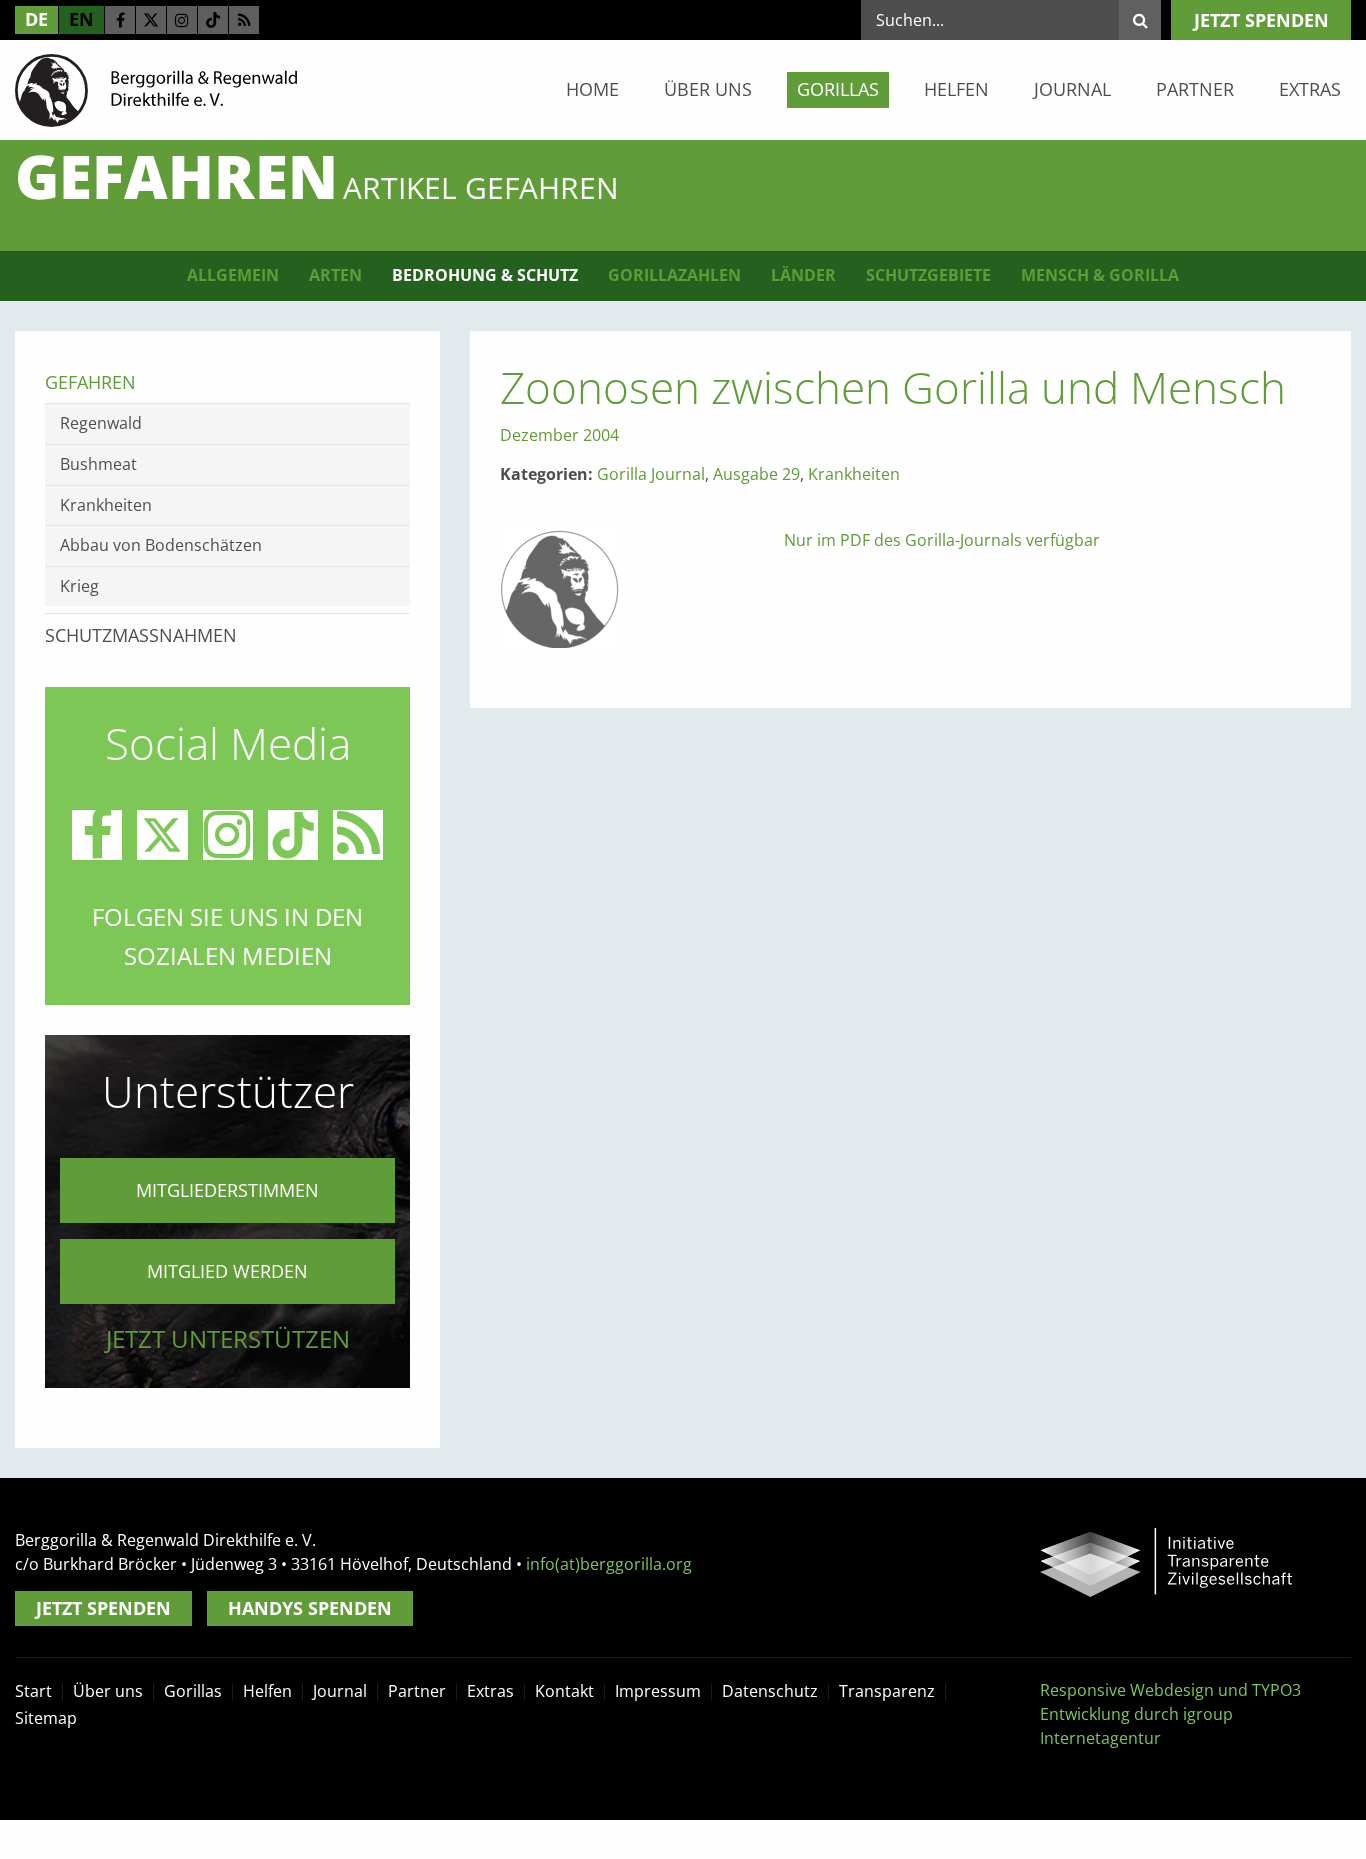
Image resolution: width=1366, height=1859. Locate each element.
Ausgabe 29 (756, 474)
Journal (1072, 89)
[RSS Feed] (244, 20)
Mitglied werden (227, 1271)
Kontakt (564, 1691)
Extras (1310, 89)
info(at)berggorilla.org (609, 1564)
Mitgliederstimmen (227, 1190)
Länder (803, 275)
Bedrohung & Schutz (485, 275)
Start (33, 1691)
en (81, 19)
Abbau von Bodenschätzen (161, 545)
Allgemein (233, 275)
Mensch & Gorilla (1100, 275)
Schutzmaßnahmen (141, 635)
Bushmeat (98, 464)
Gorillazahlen (674, 275)
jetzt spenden (1261, 20)
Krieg (79, 586)
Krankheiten (854, 474)
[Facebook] (120, 20)
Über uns (708, 89)
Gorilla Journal (651, 474)
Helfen (956, 89)
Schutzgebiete (928, 275)
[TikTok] (213, 20)
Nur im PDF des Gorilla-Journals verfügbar (942, 540)
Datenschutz (770, 1691)
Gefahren (90, 382)
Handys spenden (310, 1608)
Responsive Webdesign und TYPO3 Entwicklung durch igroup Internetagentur (1170, 1714)
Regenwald (101, 423)
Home (592, 89)
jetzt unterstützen (228, 1338)
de (36, 19)
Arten (335, 275)
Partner (1195, 89)
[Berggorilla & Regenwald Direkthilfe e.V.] (156, 89)
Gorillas (838, 89)
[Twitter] (151, 20)
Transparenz (887, 1691)
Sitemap (46, 1718)
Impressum (658, 1691)
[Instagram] (182, 20)
